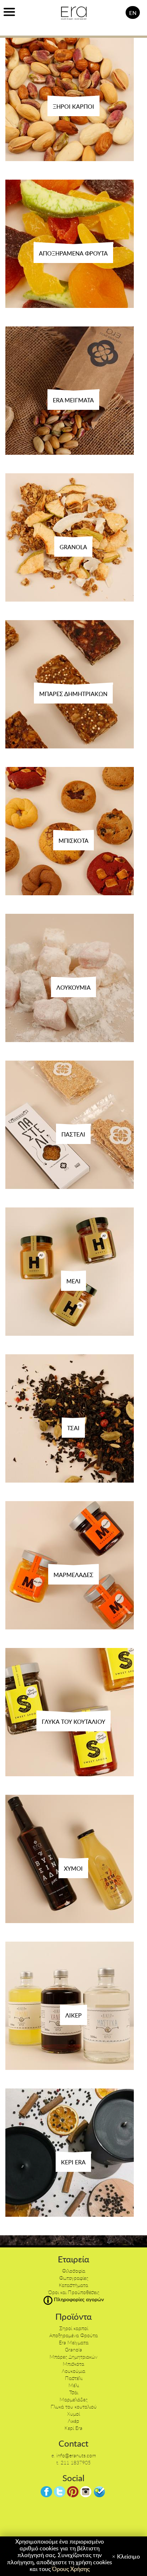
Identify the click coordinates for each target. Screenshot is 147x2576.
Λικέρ (73, 2421)
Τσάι (74, 2392)
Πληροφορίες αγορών (78, 2299)
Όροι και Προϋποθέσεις (74, 2292)
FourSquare (99, 2492)
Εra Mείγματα (74, 2342)
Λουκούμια (73, 2371)
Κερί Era (73, 2428)
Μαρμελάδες (73, 2399)
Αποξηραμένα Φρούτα (73, 2335)
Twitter (60, 2492)
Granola (73, 2350)
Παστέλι (74, 2378)
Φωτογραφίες (74, 2278)
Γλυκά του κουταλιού (74, 2407)
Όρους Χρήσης (71, 2569)
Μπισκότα (73, 2364)
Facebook (46, 2492)
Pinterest (73, 2492)
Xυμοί (73, 2414)
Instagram (86, 2492)
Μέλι (74, 2385)
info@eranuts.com (76, 2455)
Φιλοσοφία (74, 2271)
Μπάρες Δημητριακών (73, 2357)
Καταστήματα (73, 2285)
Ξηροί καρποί (74, 2328)
